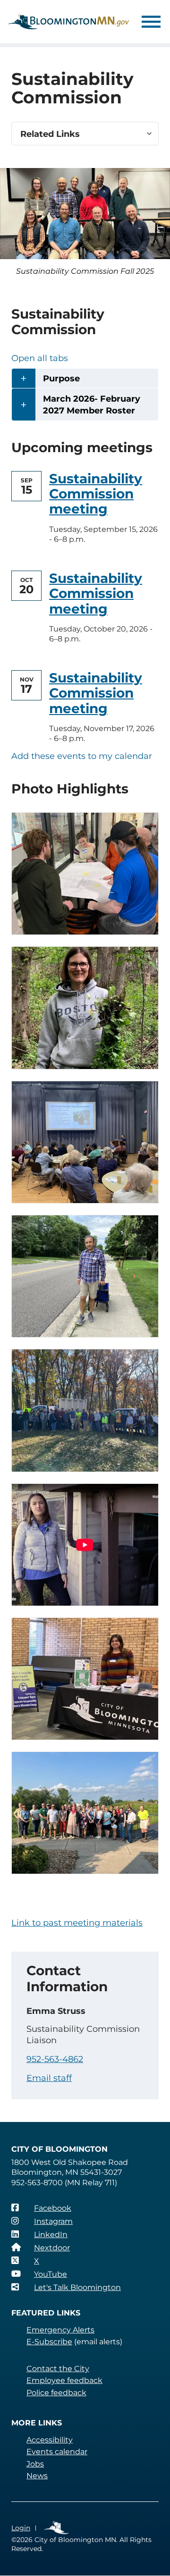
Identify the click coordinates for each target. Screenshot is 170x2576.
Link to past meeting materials (77, 1923)
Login (21, 2528)
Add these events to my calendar (82, 756)
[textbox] (85, 134)
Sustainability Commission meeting (96, 494)
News (37, 2476)
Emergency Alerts (60, 2330)
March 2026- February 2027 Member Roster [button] (92, 405)
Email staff (49, 2078)
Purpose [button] (61, 379)
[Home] (68, 22)
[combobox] (85, 134)
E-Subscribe (49, 2342)
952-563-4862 (55, 2059)
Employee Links (57, 2528)
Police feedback (56, 2393)
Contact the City (58, 2369)
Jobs (35, 2464)
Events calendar (57, 2452)
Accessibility (50, 2440)
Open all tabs (40, 358)
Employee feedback (64, 2380)
